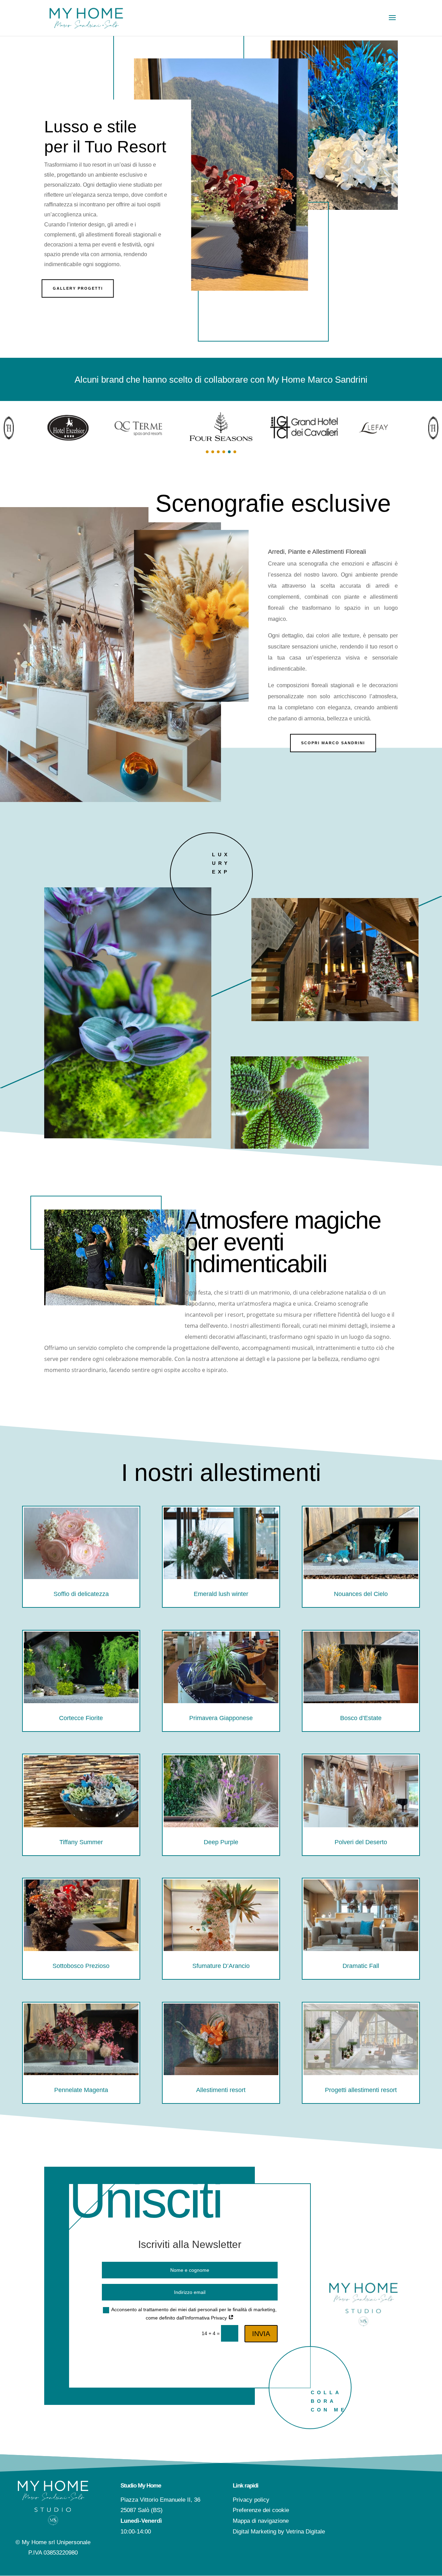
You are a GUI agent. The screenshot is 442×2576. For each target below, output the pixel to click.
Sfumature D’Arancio (221, 1966)
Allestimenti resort (221, 2090)
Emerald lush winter (221, 1594)
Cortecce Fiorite (81, 1718)
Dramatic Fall (361, 1966)
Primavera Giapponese (221, 1718)
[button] (207, 452)
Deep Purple (221, 1842)
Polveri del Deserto (361, 1842)
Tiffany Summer (81, 1842)
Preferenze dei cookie (261, 2510)
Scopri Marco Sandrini (333, 743)
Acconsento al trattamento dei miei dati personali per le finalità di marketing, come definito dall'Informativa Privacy (194, 2314)
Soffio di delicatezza (81, 1594)
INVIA (261, 2334)
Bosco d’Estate (361, 1718)
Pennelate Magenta (81, 2090)
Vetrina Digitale (305, 2532)
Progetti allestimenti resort (361, 2090)
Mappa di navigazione (261, 2521)
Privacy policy (251, 2500)
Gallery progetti (78, 288)
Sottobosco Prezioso (81, 1966)
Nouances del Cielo (361, 1594)
